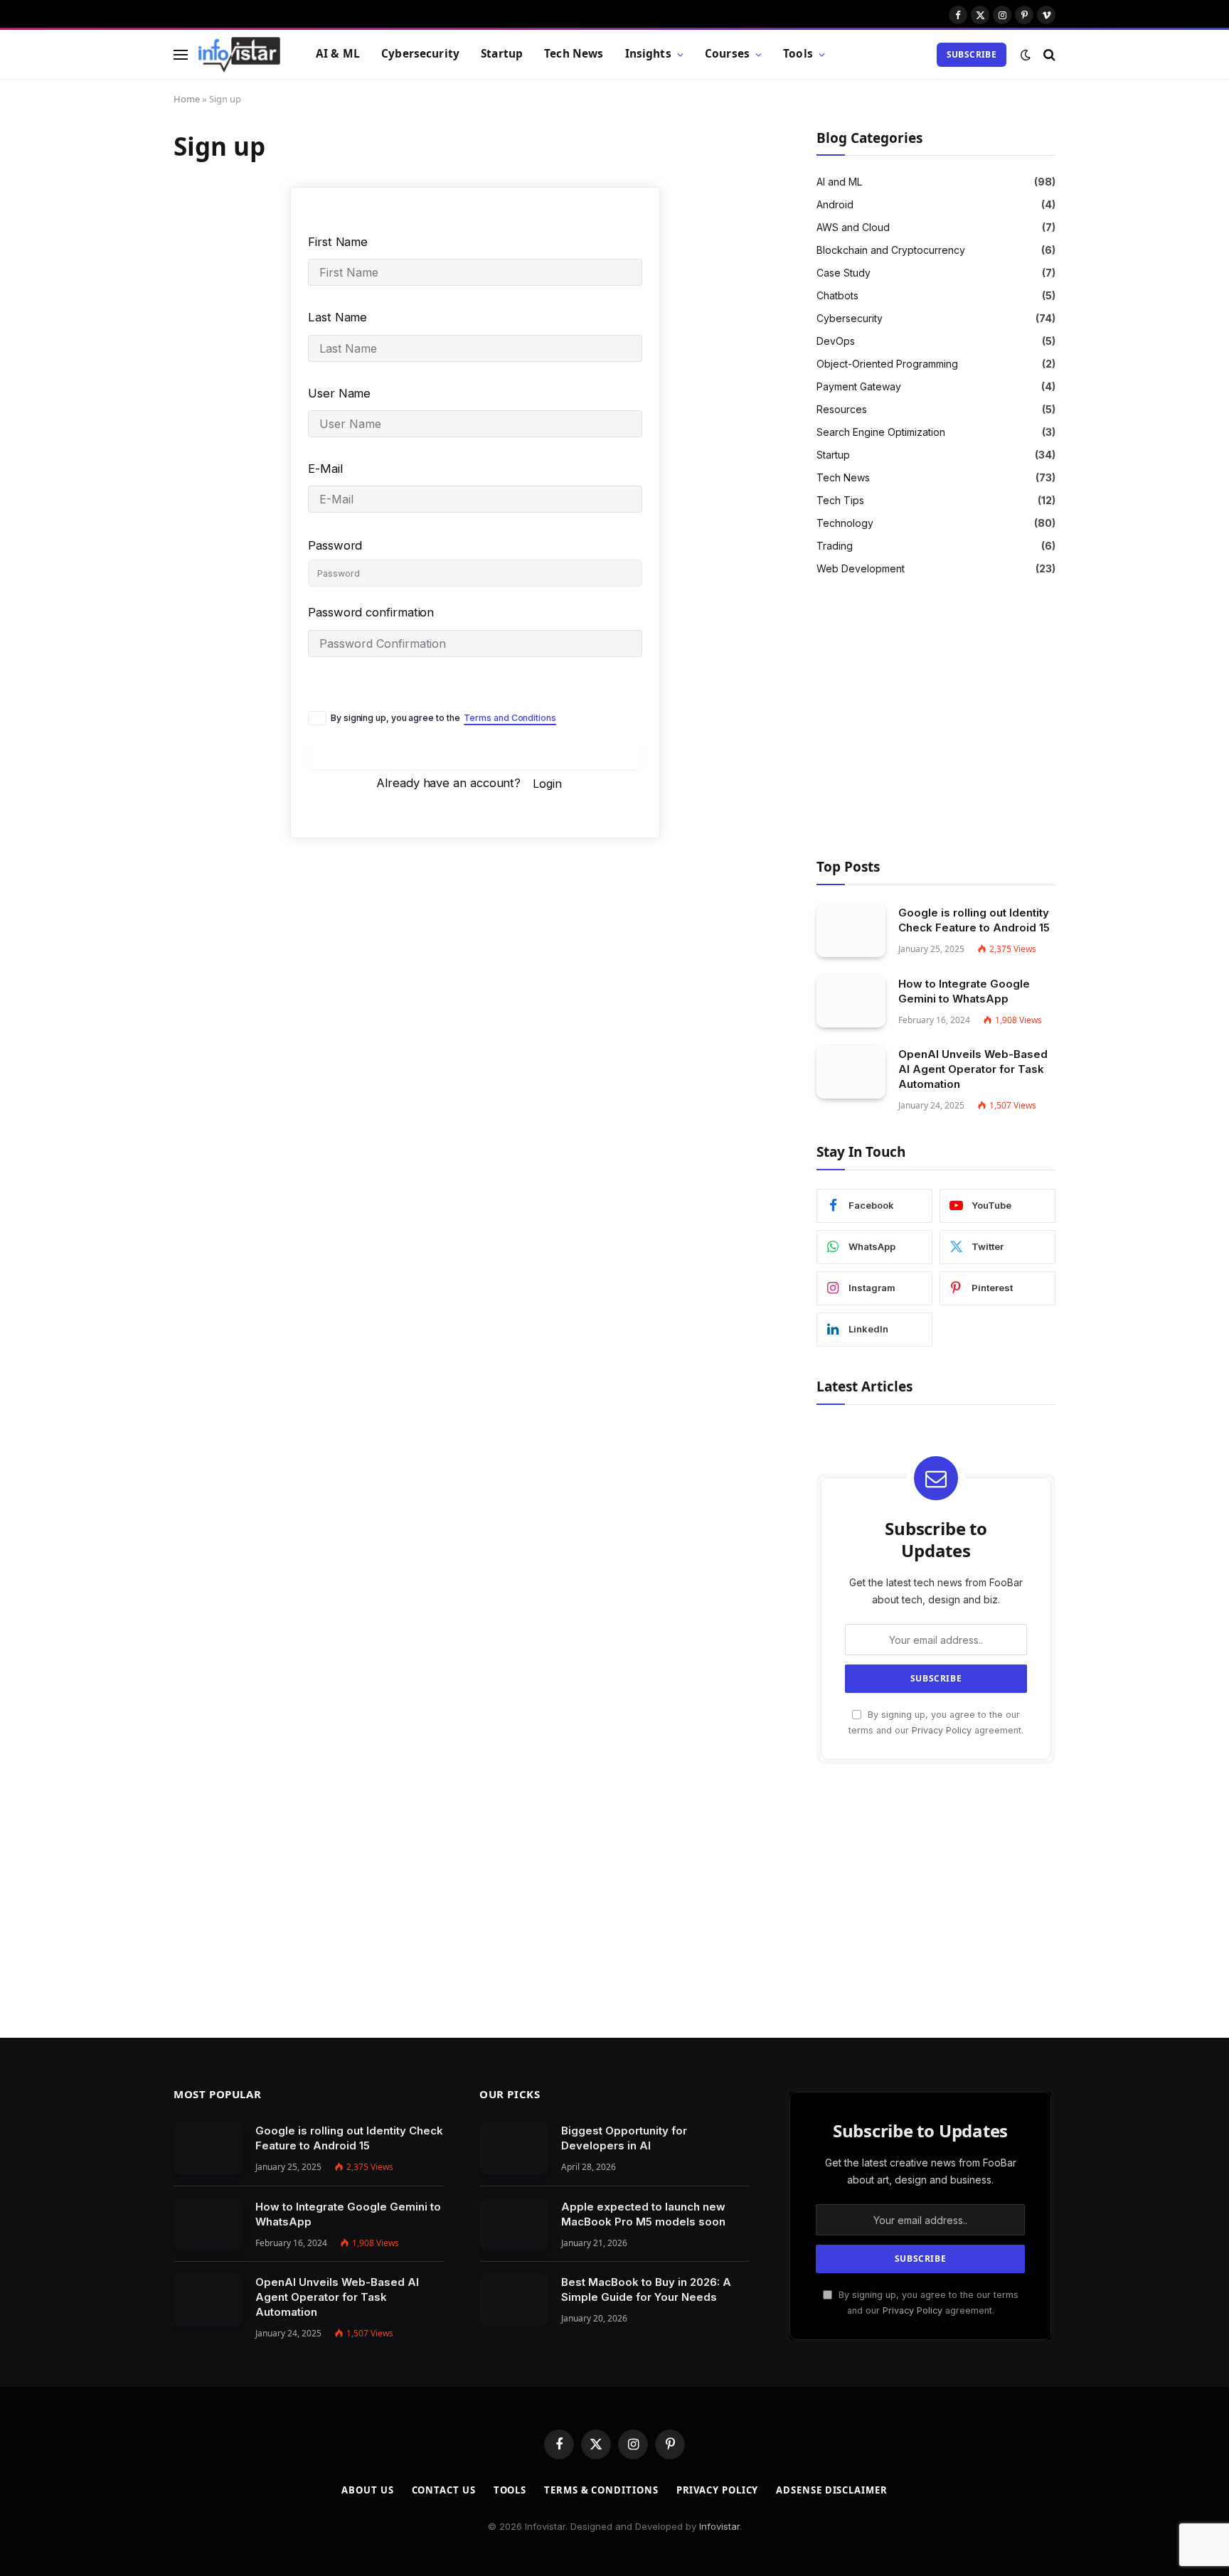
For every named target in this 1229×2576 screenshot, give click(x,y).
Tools (798, 54)
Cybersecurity (420, 54)
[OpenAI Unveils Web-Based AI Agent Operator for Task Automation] (851, 1072)
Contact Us (444, 2490)
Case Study (844, 273)
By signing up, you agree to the (443, 718)
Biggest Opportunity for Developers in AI (624, 2138)
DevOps (836, 341)
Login (547, 784)
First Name (338, 242)
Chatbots (837, 295)
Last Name (337, 317)
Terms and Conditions (510, 718)
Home (187, 99)
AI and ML (839, 182)
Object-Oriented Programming (887, 364)
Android (835, 204)
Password (335, 545)
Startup (502, 54)
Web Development (861, 568)
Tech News (574, 54)
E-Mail (325, 469)
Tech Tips (840, 500)
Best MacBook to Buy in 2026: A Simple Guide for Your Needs (646, 2289)
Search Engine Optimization (881, 432)
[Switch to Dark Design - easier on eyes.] (1026, 55)
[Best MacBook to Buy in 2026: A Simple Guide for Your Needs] (514, 2300)
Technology (845, 523)
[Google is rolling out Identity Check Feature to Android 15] (851, 930)
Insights (648, 54)
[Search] (1048, 54)
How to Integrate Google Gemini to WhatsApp (964, 991)
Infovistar (719, 2526)
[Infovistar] (239, 55)
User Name (339, 393)
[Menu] (181, 54)
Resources (842, 409)
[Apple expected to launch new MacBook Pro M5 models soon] (514, 2224)
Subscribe (972, 54)
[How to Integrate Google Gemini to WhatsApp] (851, 1001)
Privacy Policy (942, 1730)
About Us (367, 2490)
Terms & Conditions (601, 2490)
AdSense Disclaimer (831, 2490)
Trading (835, 546)
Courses (727, 54)
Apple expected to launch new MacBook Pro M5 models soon (643, 2214)
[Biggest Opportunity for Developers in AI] (514, 2148)
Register (475, 756)
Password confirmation (371, 612)
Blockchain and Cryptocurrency (891, 250)
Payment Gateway (859, 386)
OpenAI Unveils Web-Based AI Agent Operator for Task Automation (973, 1069)
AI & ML (338, 54)
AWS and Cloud (853, 227)
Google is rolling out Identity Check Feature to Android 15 (974, 920)
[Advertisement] (936, 720)
